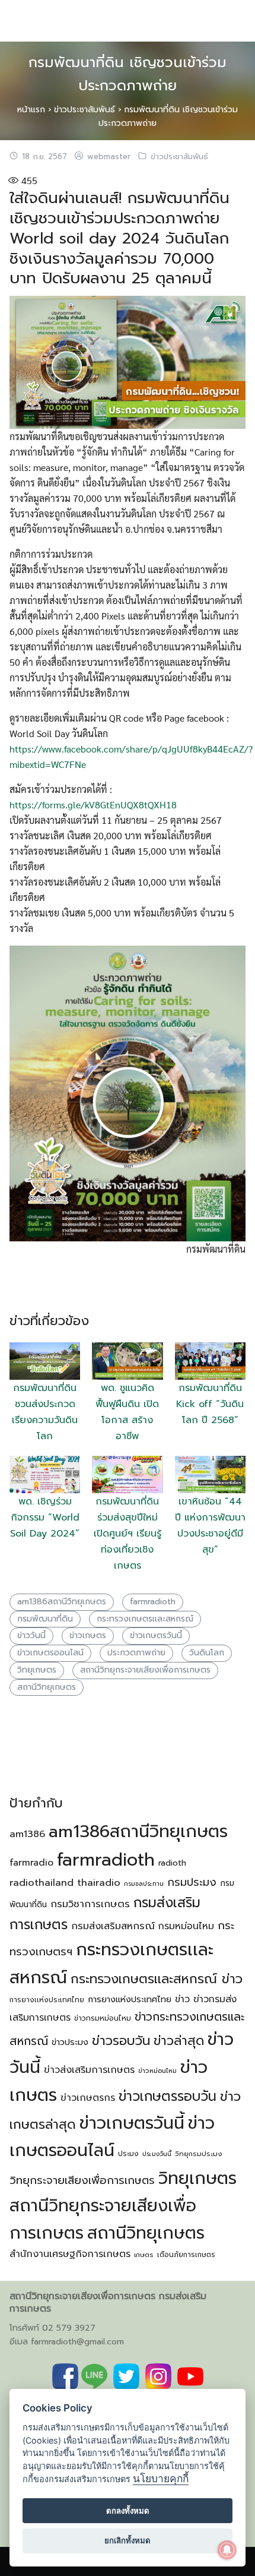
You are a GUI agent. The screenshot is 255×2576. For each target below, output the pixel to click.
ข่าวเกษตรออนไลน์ (50, 1653)
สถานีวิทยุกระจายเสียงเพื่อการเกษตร (145, 1670)
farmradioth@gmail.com (77, 2342)
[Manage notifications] (227, 2550)
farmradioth (153, 1602)
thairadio (99, 1883)
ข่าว (182, 1999)
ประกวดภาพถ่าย (136, 1653)
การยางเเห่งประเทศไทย (47, 2000)
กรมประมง (192, 1882)
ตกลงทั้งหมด (128, 2511)
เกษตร (144, 2255)
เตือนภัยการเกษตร (186, 2255)
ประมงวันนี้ (157, 2154)
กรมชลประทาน (144, 1883)
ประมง (128, 2154)
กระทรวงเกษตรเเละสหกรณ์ (145, 1619)
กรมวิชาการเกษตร (90, 1904)
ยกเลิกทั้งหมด (128, 2540)
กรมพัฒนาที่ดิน (45, 1619)
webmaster (109, 157)
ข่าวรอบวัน (121, 2041)
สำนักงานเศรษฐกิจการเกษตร (70, 2254)
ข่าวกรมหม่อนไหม (103, 2018)
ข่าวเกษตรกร (88, 2098)
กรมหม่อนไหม (186, 1926)
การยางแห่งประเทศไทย (130, 1999)
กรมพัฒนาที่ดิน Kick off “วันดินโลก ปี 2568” (210, 1404)
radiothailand (42, 1883)
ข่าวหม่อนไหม (157, 2071)
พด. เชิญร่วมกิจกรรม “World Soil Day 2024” (45, 1518)
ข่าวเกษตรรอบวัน (168, 2096)
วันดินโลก (207, 1653)
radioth (172, 1863)
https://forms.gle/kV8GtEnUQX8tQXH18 (93, 805)
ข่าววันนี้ (31, 1635)
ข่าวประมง (70, 2042)
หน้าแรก (31, 110)
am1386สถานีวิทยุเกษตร (62, 1602)
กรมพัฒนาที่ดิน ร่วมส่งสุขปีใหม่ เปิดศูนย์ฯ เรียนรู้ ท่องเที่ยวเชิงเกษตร (128, 1534)
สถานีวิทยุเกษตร (47, 1687)
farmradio (31, 1863)
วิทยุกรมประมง (199, 2154)
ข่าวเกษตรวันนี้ (156, 1635)
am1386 (27, 1834)
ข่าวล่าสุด (179, 2041)
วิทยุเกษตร (37, 1670)
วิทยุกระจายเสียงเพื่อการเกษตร (82, 2180)
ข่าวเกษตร (88, 1635)
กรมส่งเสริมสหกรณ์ (113, 1926)
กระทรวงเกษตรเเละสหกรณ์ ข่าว (157, 1979)
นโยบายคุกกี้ (161, 2478)
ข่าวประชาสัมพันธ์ (85, 110)
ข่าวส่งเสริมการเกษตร (89, 2070)
